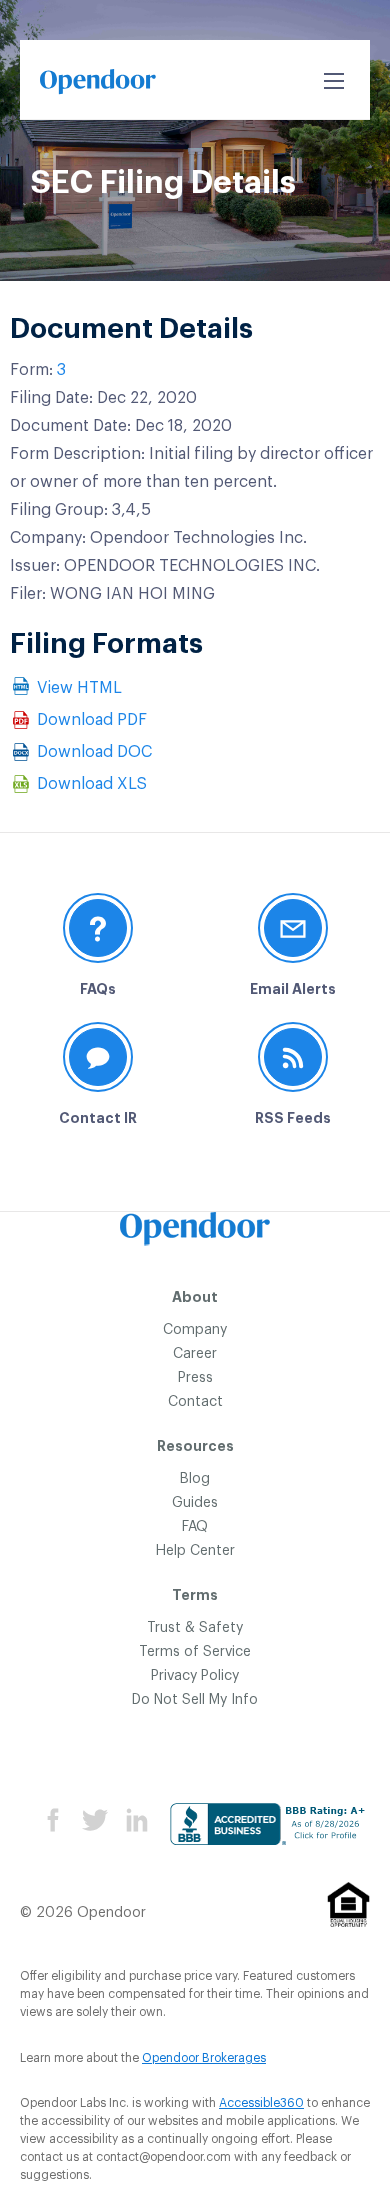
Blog (195, 1479)
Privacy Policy (195, 1676)
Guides (195, 1503)
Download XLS (92, 784)
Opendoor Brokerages (204, 2058)
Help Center (195, 1551)
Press (195, 1378)
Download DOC (94, 752)
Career (195, 1354)
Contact (195, 1402)
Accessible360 (261, 2103)
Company (195, 1330)
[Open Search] (334, 81)
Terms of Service (195, 1652)
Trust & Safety (195, 1628)
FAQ (195, 1527)
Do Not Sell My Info (195, 1700)
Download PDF (92, 720)
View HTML (79, 688)
